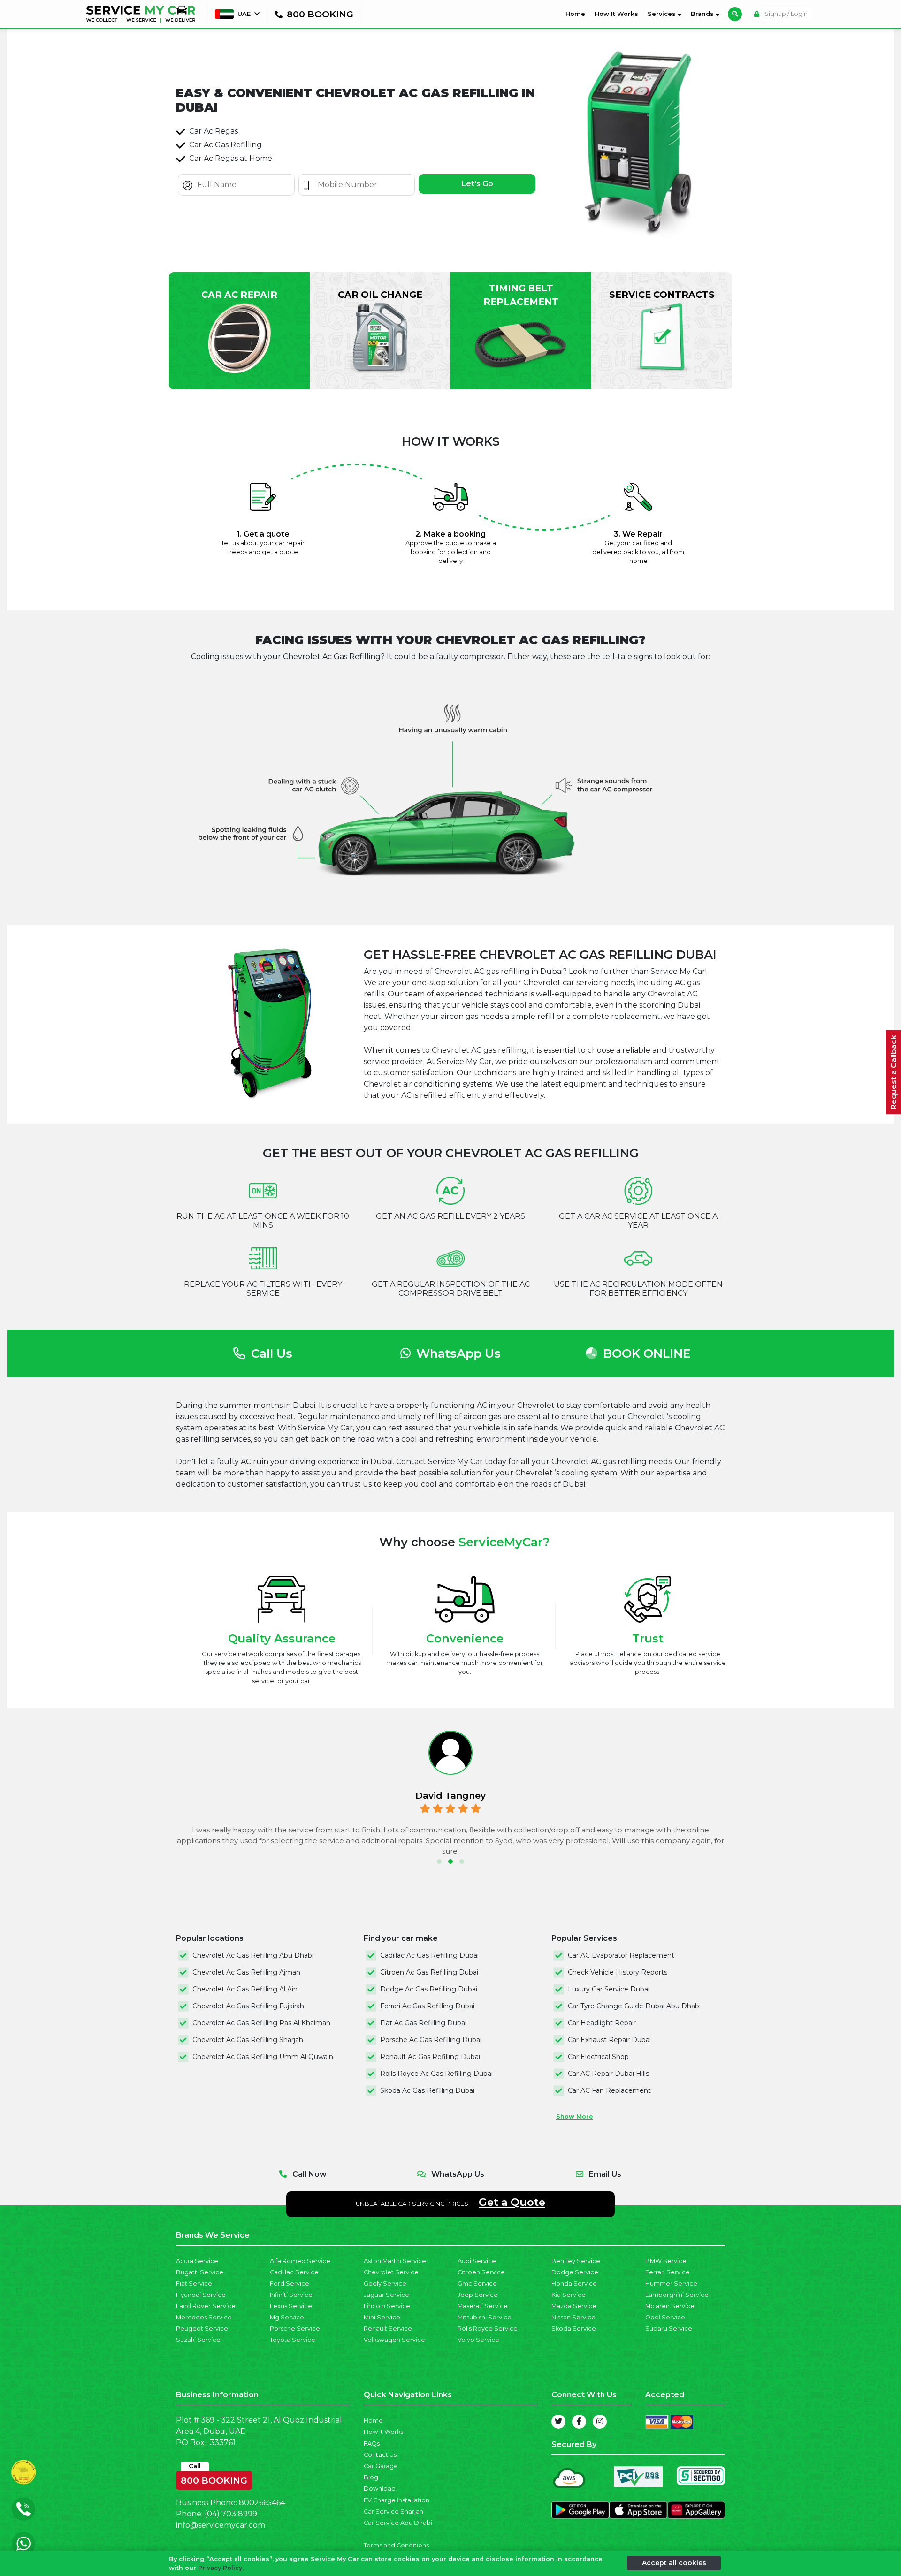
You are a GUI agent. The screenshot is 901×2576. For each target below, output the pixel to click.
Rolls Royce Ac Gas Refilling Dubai (436, 2074)
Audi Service (477, 2261)
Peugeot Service (202, 2329)
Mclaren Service (670, 2306)
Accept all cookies (674, 2563)
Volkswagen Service (394, 2340)
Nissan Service (573, 2317)
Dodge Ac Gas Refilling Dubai (429, 1989)
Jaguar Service (386, 2295)
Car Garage (381, 2466)
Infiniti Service (291, 2295)
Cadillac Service (294, 2272)
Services (663, 14)
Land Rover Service (206, 2306)
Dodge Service (575, 2272)
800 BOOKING (214, 2478)
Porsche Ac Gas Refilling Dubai (431, 2040)
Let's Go (477, 184)
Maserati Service (483, 2306)
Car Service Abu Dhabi (398, 2523)
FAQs (372, 2443)
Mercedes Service (204, 2317)
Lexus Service (291, 2306)
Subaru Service (669, 2329)
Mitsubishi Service (485, 2317)
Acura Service (197, 2261)
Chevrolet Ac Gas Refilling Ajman (246, 1972)
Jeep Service (478, 2295)
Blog (371, 2477)
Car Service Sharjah (393, 2511)
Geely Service (385, 2283)
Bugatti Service (200, 2272)
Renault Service (388, 2329)
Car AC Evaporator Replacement (621, 1955)
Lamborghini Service (677, 2295)
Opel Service (665, 2317)
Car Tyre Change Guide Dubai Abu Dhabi (634, 2006)
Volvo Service (478, 2340)
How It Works (616, 14)
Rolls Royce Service (488, 2329)
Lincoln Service (387, 2306)
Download (380, 2489)
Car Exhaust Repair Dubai (609, 2040)
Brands (703, 14)
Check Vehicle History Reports (618, 1972)
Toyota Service (293, 2340)
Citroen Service (481, 2272)
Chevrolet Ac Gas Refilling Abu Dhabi (253, 1955)
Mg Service (287, 2317)
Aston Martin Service (395, 2261)
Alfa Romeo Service (300, 2261)
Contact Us (380, 2455)
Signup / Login (785, 14)
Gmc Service (477, 2283)
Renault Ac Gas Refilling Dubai (430, 2057)
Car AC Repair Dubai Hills (608, 2074)
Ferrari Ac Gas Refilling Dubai (427, 2006)
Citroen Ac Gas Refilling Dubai (429, 1972)
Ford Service (290, 2283)
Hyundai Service (201, 2295)
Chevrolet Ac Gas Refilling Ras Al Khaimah (261, 2023)
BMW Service (666, 2261)
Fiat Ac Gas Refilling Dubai (423, 2023)
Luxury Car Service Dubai (609, 1989)
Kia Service (569, 2295)
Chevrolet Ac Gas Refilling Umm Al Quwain (263, 2057)
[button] (439, 1862)
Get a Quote (512, 2202)
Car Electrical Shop (598, 2057)
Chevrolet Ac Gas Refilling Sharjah (248, 2040)
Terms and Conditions (396, 2545)
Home (577, 14)
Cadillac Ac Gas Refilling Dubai (429, 1955)
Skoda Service (574, 2329)
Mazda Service (574, 2306)
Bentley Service (576, 2261)
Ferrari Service (668, 2272)
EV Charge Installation (397, 2500)
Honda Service (574, 2283)
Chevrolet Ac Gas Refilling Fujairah (248, 2006)
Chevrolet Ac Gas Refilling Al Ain (245, 1989)
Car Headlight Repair (602, 2023)
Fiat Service (194, 2283)
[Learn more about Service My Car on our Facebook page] (579, 2422)
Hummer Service (671, 2283)
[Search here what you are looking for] (735, 14)
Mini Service (382, 2317)
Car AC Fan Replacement (609, 2090)
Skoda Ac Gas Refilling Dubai (427, 2090)
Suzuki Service (198, 2340)
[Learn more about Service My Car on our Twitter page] (558, 2422)
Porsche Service (295, 2329)
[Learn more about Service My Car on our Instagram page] (600, 2422)
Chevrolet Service (391, 2272)
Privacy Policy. (221, 2568)
